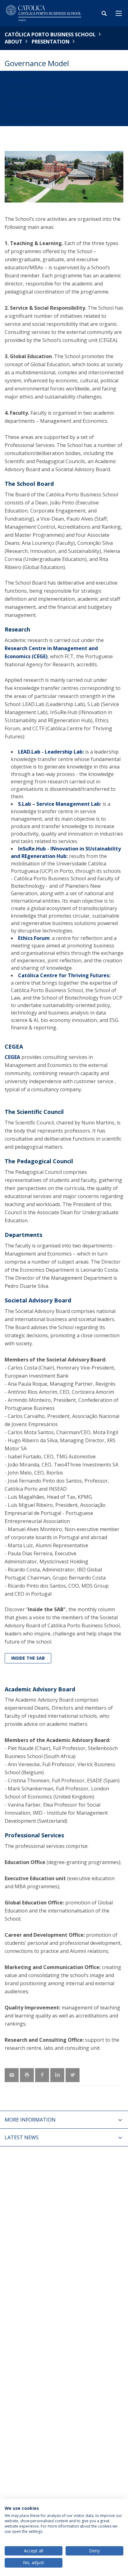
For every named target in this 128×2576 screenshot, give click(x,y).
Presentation (51, 42)
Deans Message (19, 87)
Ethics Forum (34, 938)
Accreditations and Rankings (34, 110)
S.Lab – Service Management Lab (59, 804)
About (14, 42)
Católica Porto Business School (50, 34)
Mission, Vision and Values (31, 98)
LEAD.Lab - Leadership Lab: (51, 752)
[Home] (43, 13)
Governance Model (25, 121)
